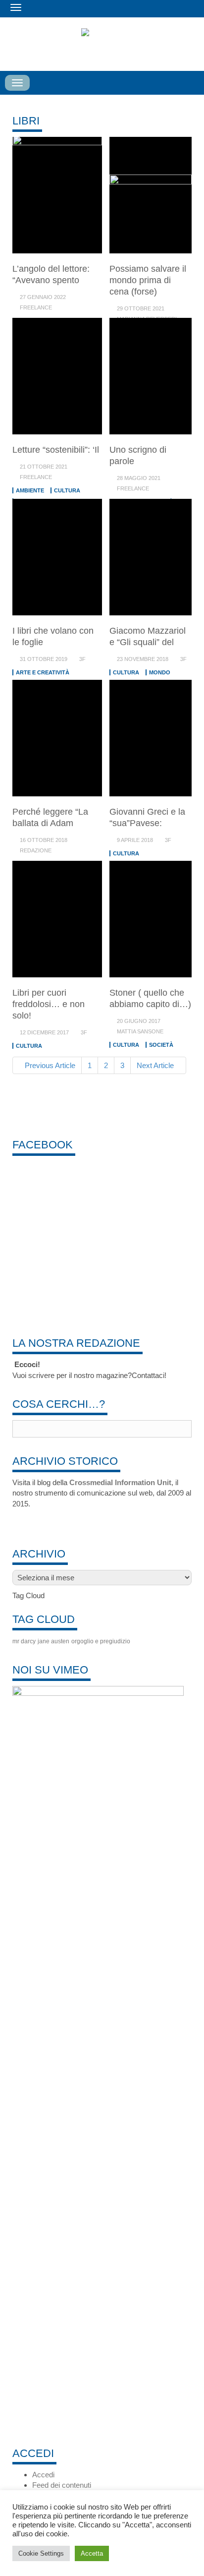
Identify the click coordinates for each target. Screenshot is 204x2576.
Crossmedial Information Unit (120, 1482)
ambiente (30, 490)
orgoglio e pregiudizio (101, 1641)
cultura (67, 490)
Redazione (36, 850)
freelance (36, 307)
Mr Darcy (24, 1641)
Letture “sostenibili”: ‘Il (56, 450)
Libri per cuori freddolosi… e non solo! (49, 1004)
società (161, 1045)
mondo (160, 672)
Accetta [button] (92, 2553)
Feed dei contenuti (62, 2485)
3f (82, 659)
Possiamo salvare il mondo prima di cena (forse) (148, 280)
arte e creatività (43, 672)
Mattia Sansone (140, 1031)
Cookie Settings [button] (41, 2553)
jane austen (53, 1641)
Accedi (43, 2475)
